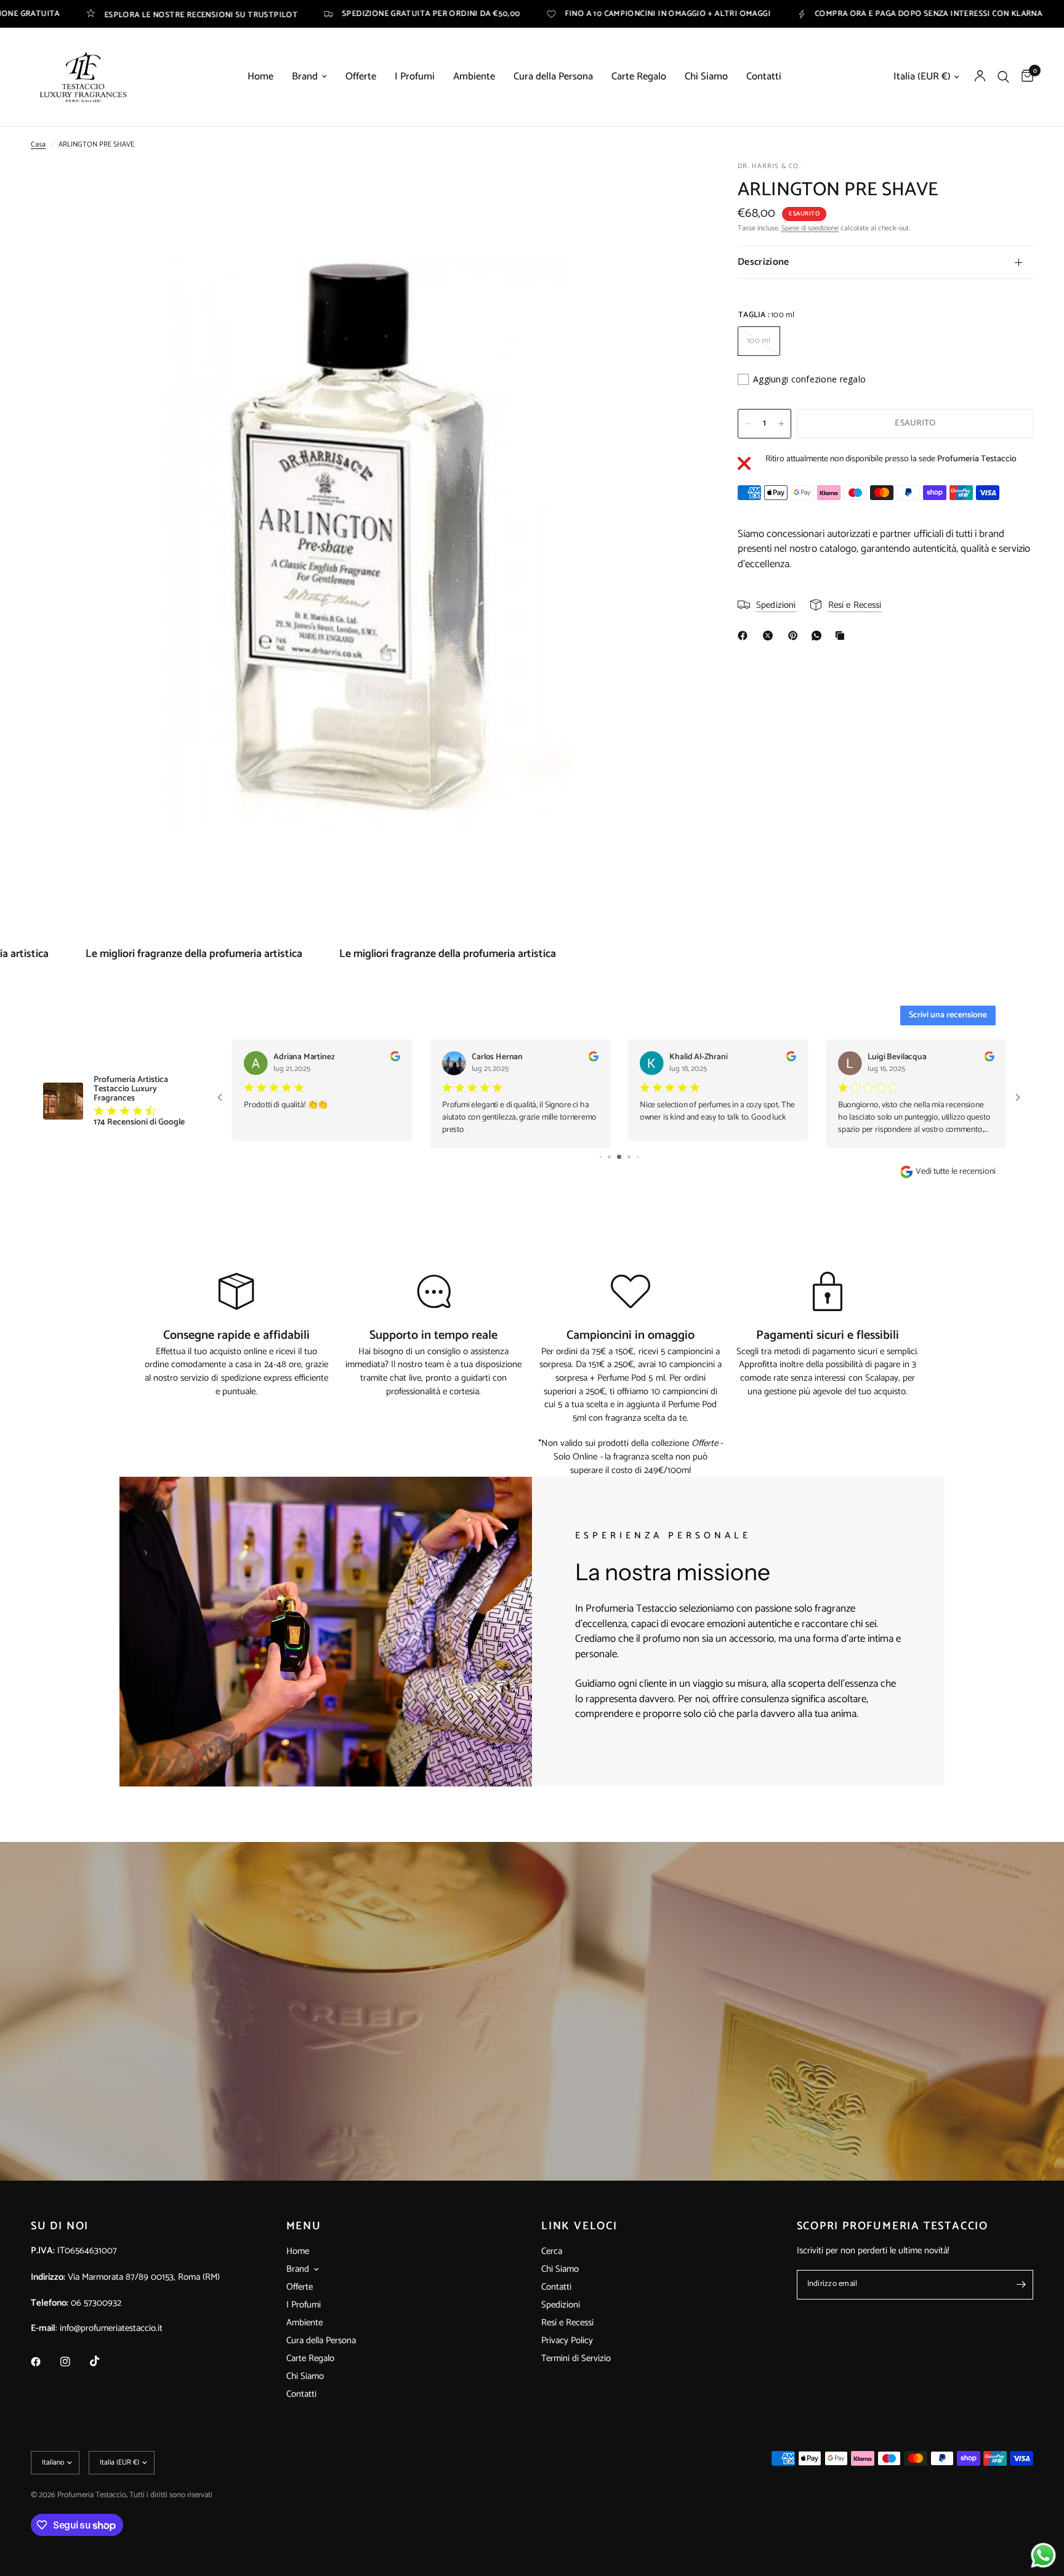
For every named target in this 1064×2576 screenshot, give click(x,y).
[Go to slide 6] (638, 1157)
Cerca (552, 2251)
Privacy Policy (567, 2340)
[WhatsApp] (819, 636)
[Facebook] (745, 636)
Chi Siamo (706, 77)
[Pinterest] (796, 636)
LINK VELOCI (579, 2226)
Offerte (361, 77)
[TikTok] (103, 2361)
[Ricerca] (1003, 77)
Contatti (764, 77)
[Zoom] (675, 188)
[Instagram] (74, 2362)
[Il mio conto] (980, 77)
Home (260, 77)
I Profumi (415, 77)
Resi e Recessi (567, 2323)
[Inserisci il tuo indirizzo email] (1021, 2285)
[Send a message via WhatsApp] (1043, 2555)
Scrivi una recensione (948, 1015)
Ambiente (474, 77)
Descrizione (764, 262)
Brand (305, 77)
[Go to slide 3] (609, 1157)
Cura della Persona (553, 77)
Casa (38, 144)
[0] (1024, 77)
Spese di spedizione (810, 228)
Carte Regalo (639, 77)
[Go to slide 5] (629, 1157)
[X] (770, 636)
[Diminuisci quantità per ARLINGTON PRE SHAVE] (748, 424)
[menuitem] (260, 77)
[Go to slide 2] (601, 1157)
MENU (304, 2226)
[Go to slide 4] (619, 1157)
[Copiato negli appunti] (842, 636)
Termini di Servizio (576, 2358)
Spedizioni (561, 2305)
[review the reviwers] (395, 1059)
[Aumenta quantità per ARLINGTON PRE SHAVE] (781, 424)
